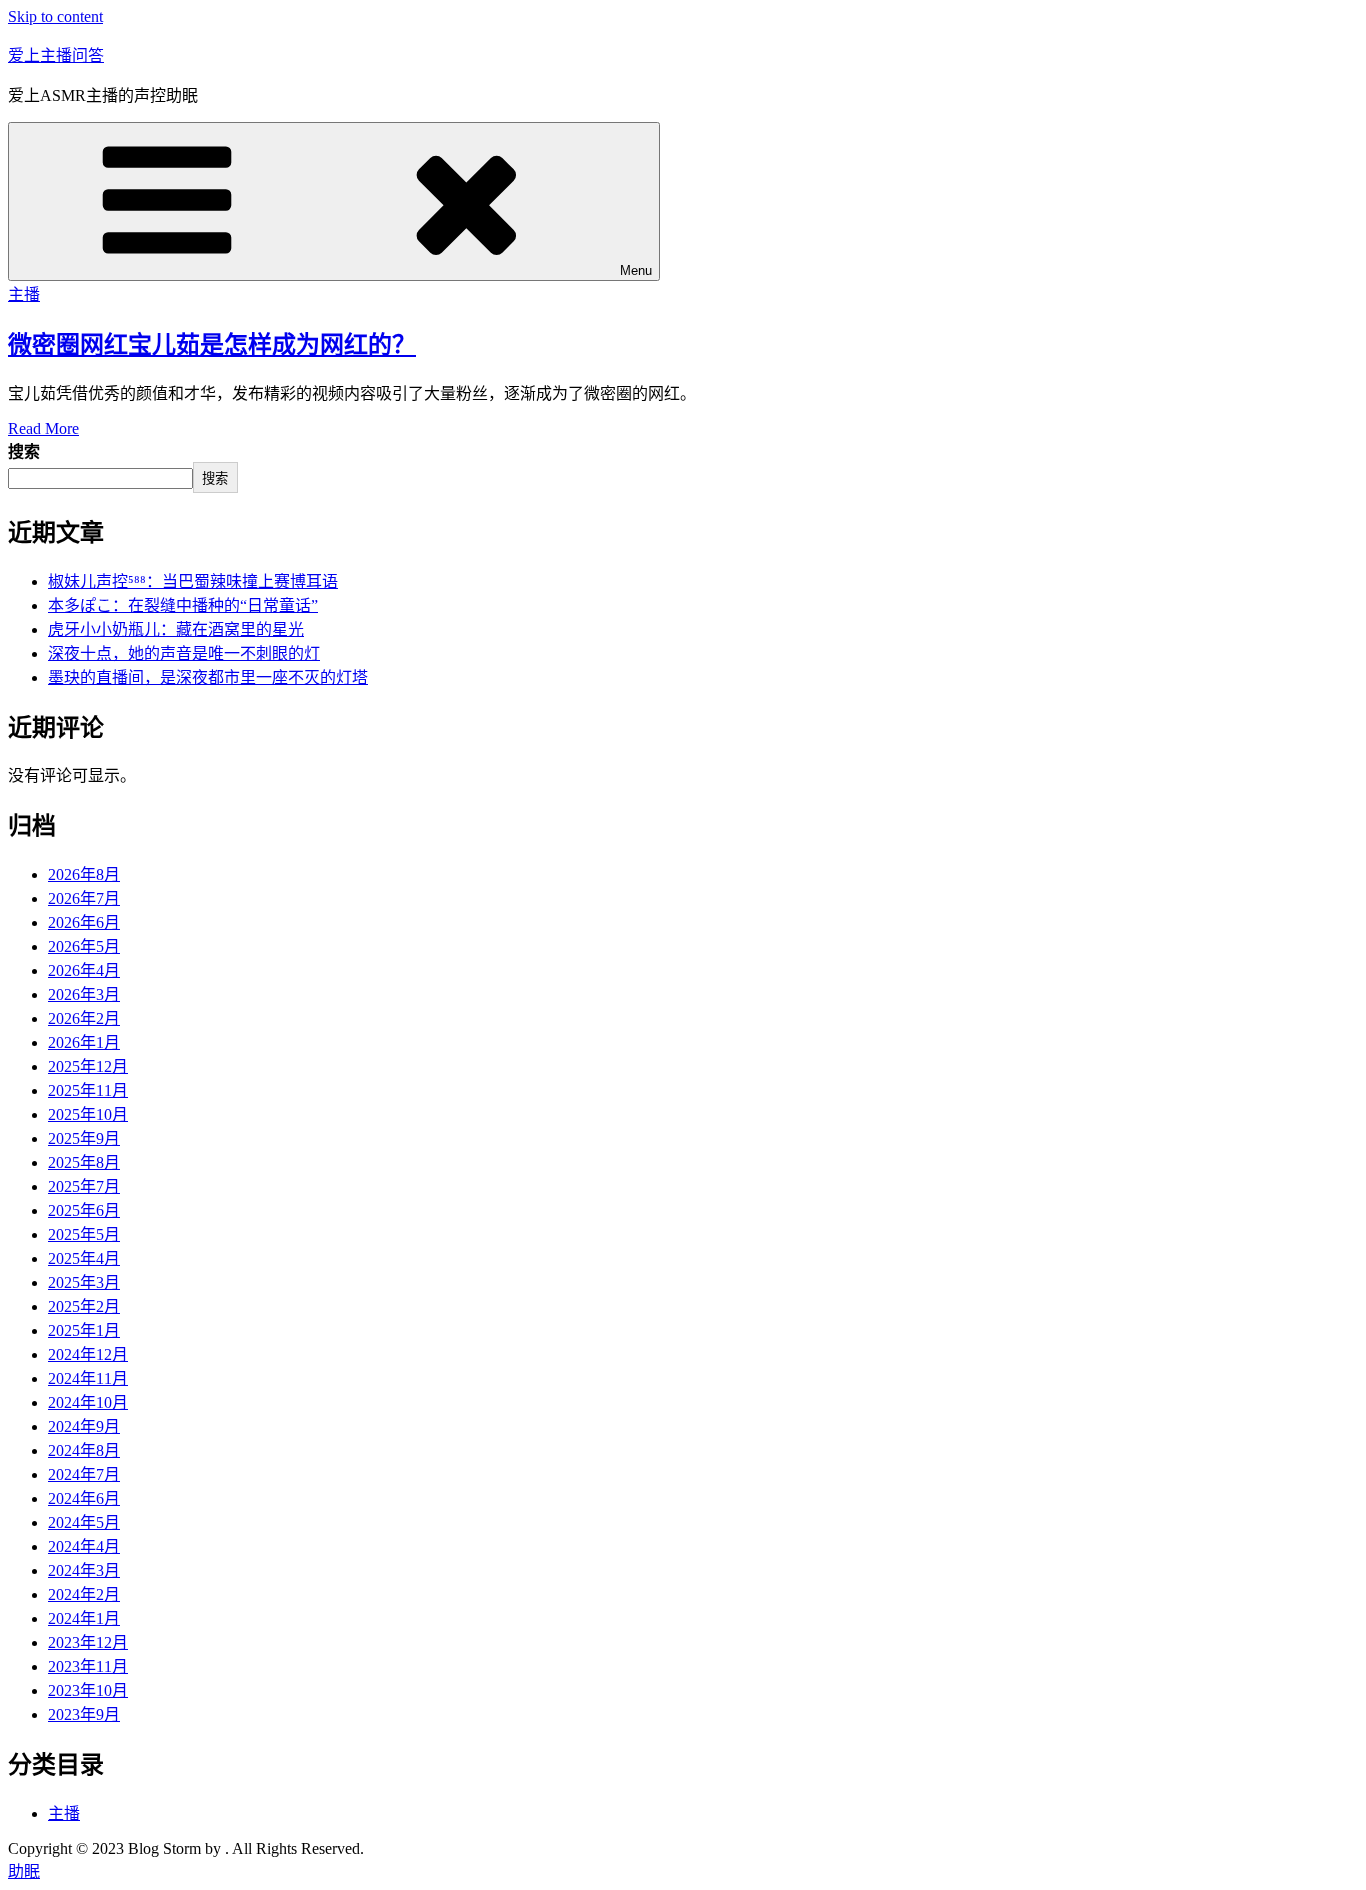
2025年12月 (88, 1066)
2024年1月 (84, 1618)
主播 (24, 294)
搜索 (24, 451)
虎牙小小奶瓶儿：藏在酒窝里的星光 (176, 629)
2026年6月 (84, 922)
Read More (43, 428)
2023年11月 (88, 1666)
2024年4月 (84, 1546)
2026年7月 (84, 898)
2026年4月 (84, 970)
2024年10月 (88, 1402)
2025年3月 (84, 1282)
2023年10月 (88, 1690)
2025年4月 (84, 1258)
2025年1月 (84, 1330)
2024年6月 (84, 1498)
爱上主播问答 (56, 55)
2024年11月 (88, 1378)
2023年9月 (84, 1714)
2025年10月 (88, 1114)
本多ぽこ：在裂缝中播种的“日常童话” (183, 605)
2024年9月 (84, 1426)
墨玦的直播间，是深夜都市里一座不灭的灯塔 (208, 677)
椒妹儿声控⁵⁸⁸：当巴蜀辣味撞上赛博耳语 (193, 581)
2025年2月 (84, 1306)
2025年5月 (84, 1234)
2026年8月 (84, 874)
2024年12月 (88, 1354)
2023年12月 (88, 1642)
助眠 (24, 1871)
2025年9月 (84, 1138)
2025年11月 (88, 1090)
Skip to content (55, 16)
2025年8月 (84, 1162)
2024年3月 (84, 1570)
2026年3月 (84, 994)
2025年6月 (84, 1210)
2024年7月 (84, 1474)
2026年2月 (84, 1018)
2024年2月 (84, 1594)
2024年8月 (84, 1450)
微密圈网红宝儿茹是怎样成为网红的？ (212, 345)
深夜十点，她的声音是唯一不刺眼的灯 (184, 653)
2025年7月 (84, 1186)
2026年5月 (84, 946)
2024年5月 (84, 1522)
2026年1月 (84, 1042)
